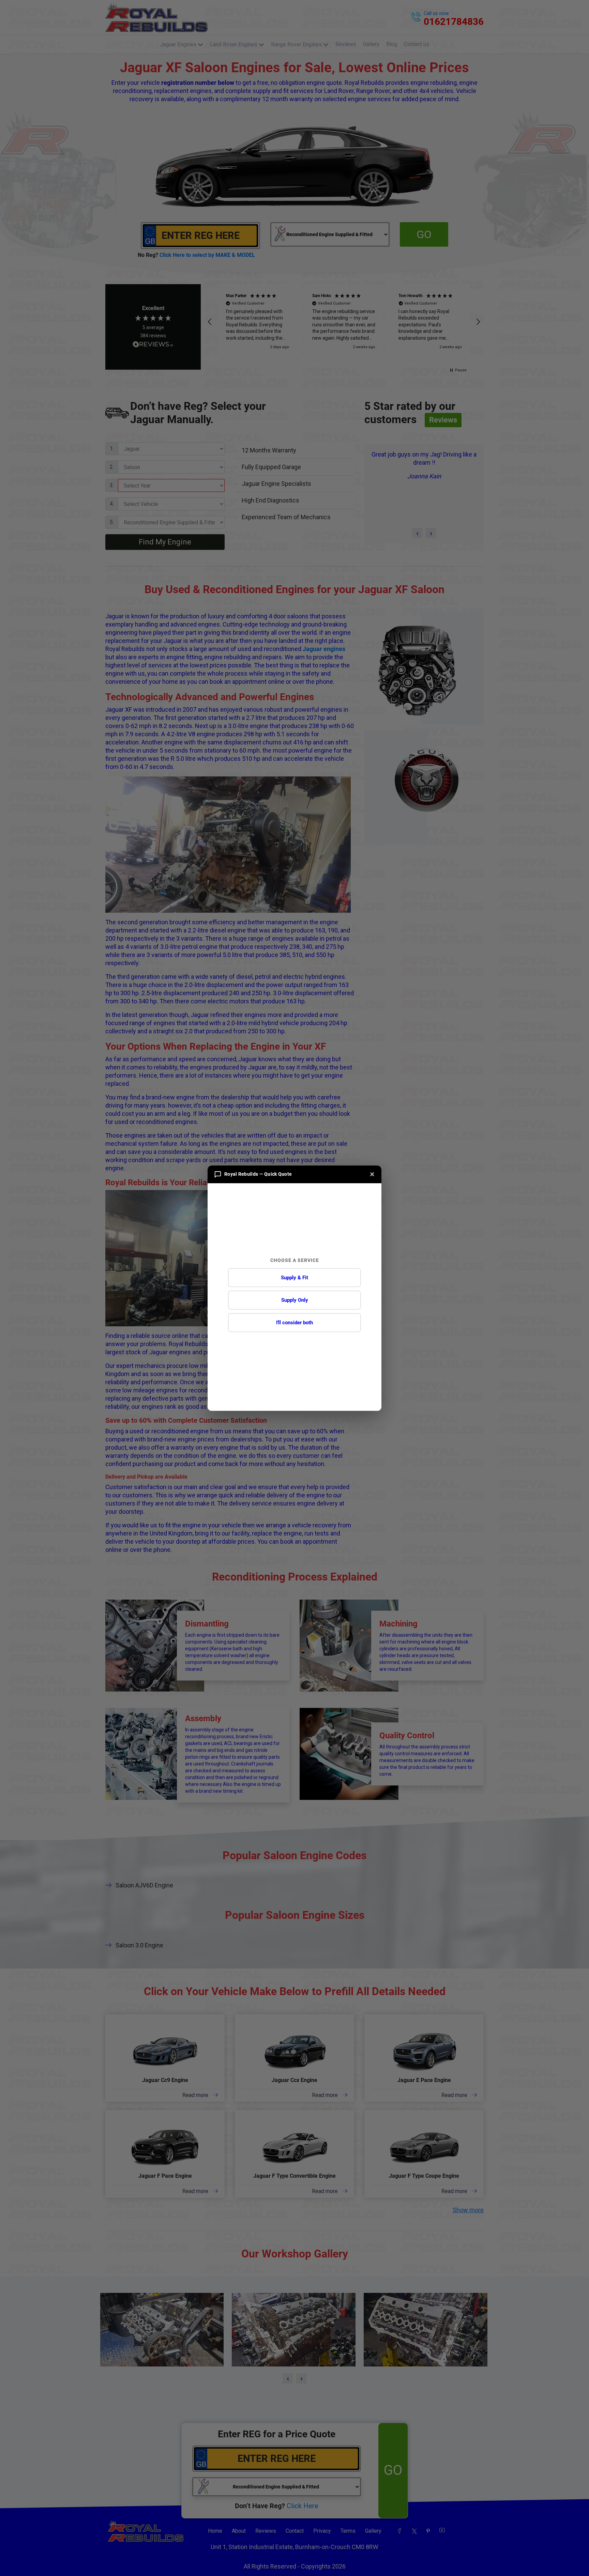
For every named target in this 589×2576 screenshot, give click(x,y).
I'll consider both (294, 1323)
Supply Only (295, 1300)
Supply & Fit (294, 1278)
